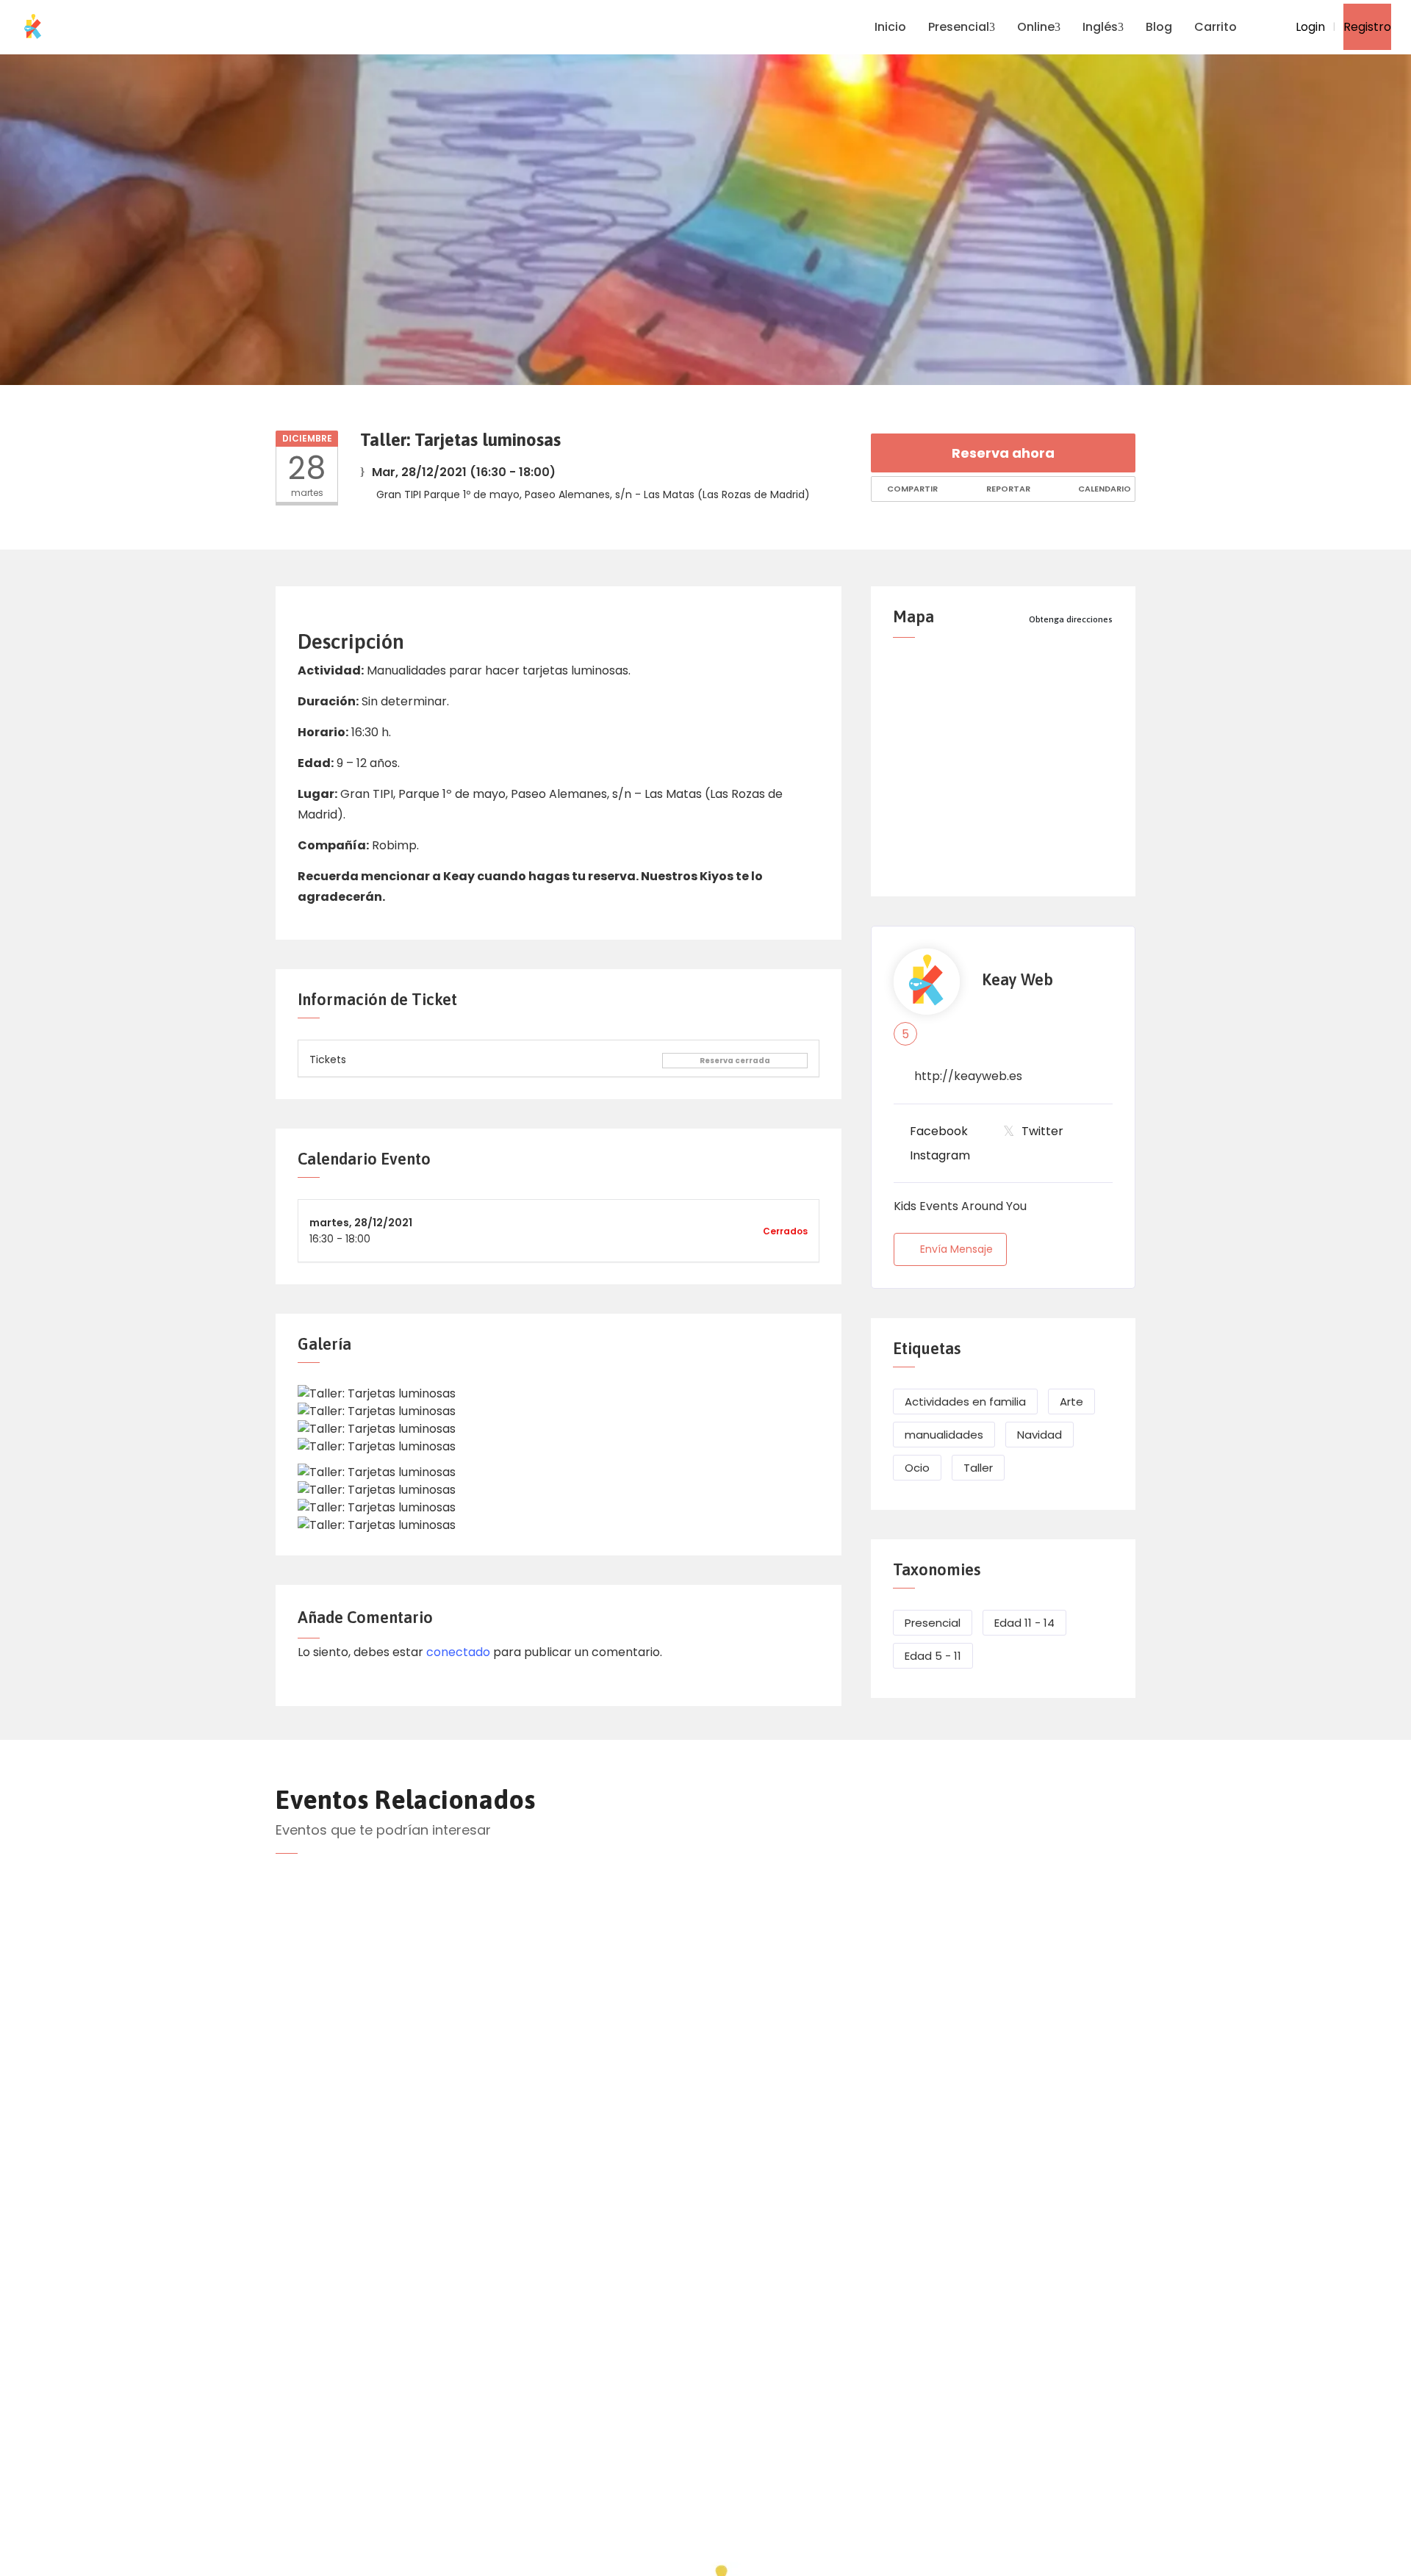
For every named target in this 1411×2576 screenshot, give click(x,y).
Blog (1159, 27)
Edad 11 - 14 (1024, 1623)
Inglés (1100, 27)
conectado (458, 1652)
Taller (978, 1468)
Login (1309, 27)
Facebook (939, 1131)
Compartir (911, 489)
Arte (1071, 1402)
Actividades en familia (965, 1402)
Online (1036, 27)
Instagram (940, 1155)
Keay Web (1017, 980)
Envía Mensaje (956, 1249)
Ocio (917, 1468)
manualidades (944, 1435)
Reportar (1007, 489)
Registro (1367, 27)
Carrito (1216, 27)
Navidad (1040, 1435)
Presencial (959, 27)
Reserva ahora (1003, 453)
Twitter (1042, 1131)
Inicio (890, 27)
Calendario (1103, 489)
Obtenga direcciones (1071, 619)
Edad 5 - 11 (933, 1656)
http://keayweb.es (968, 1076)
